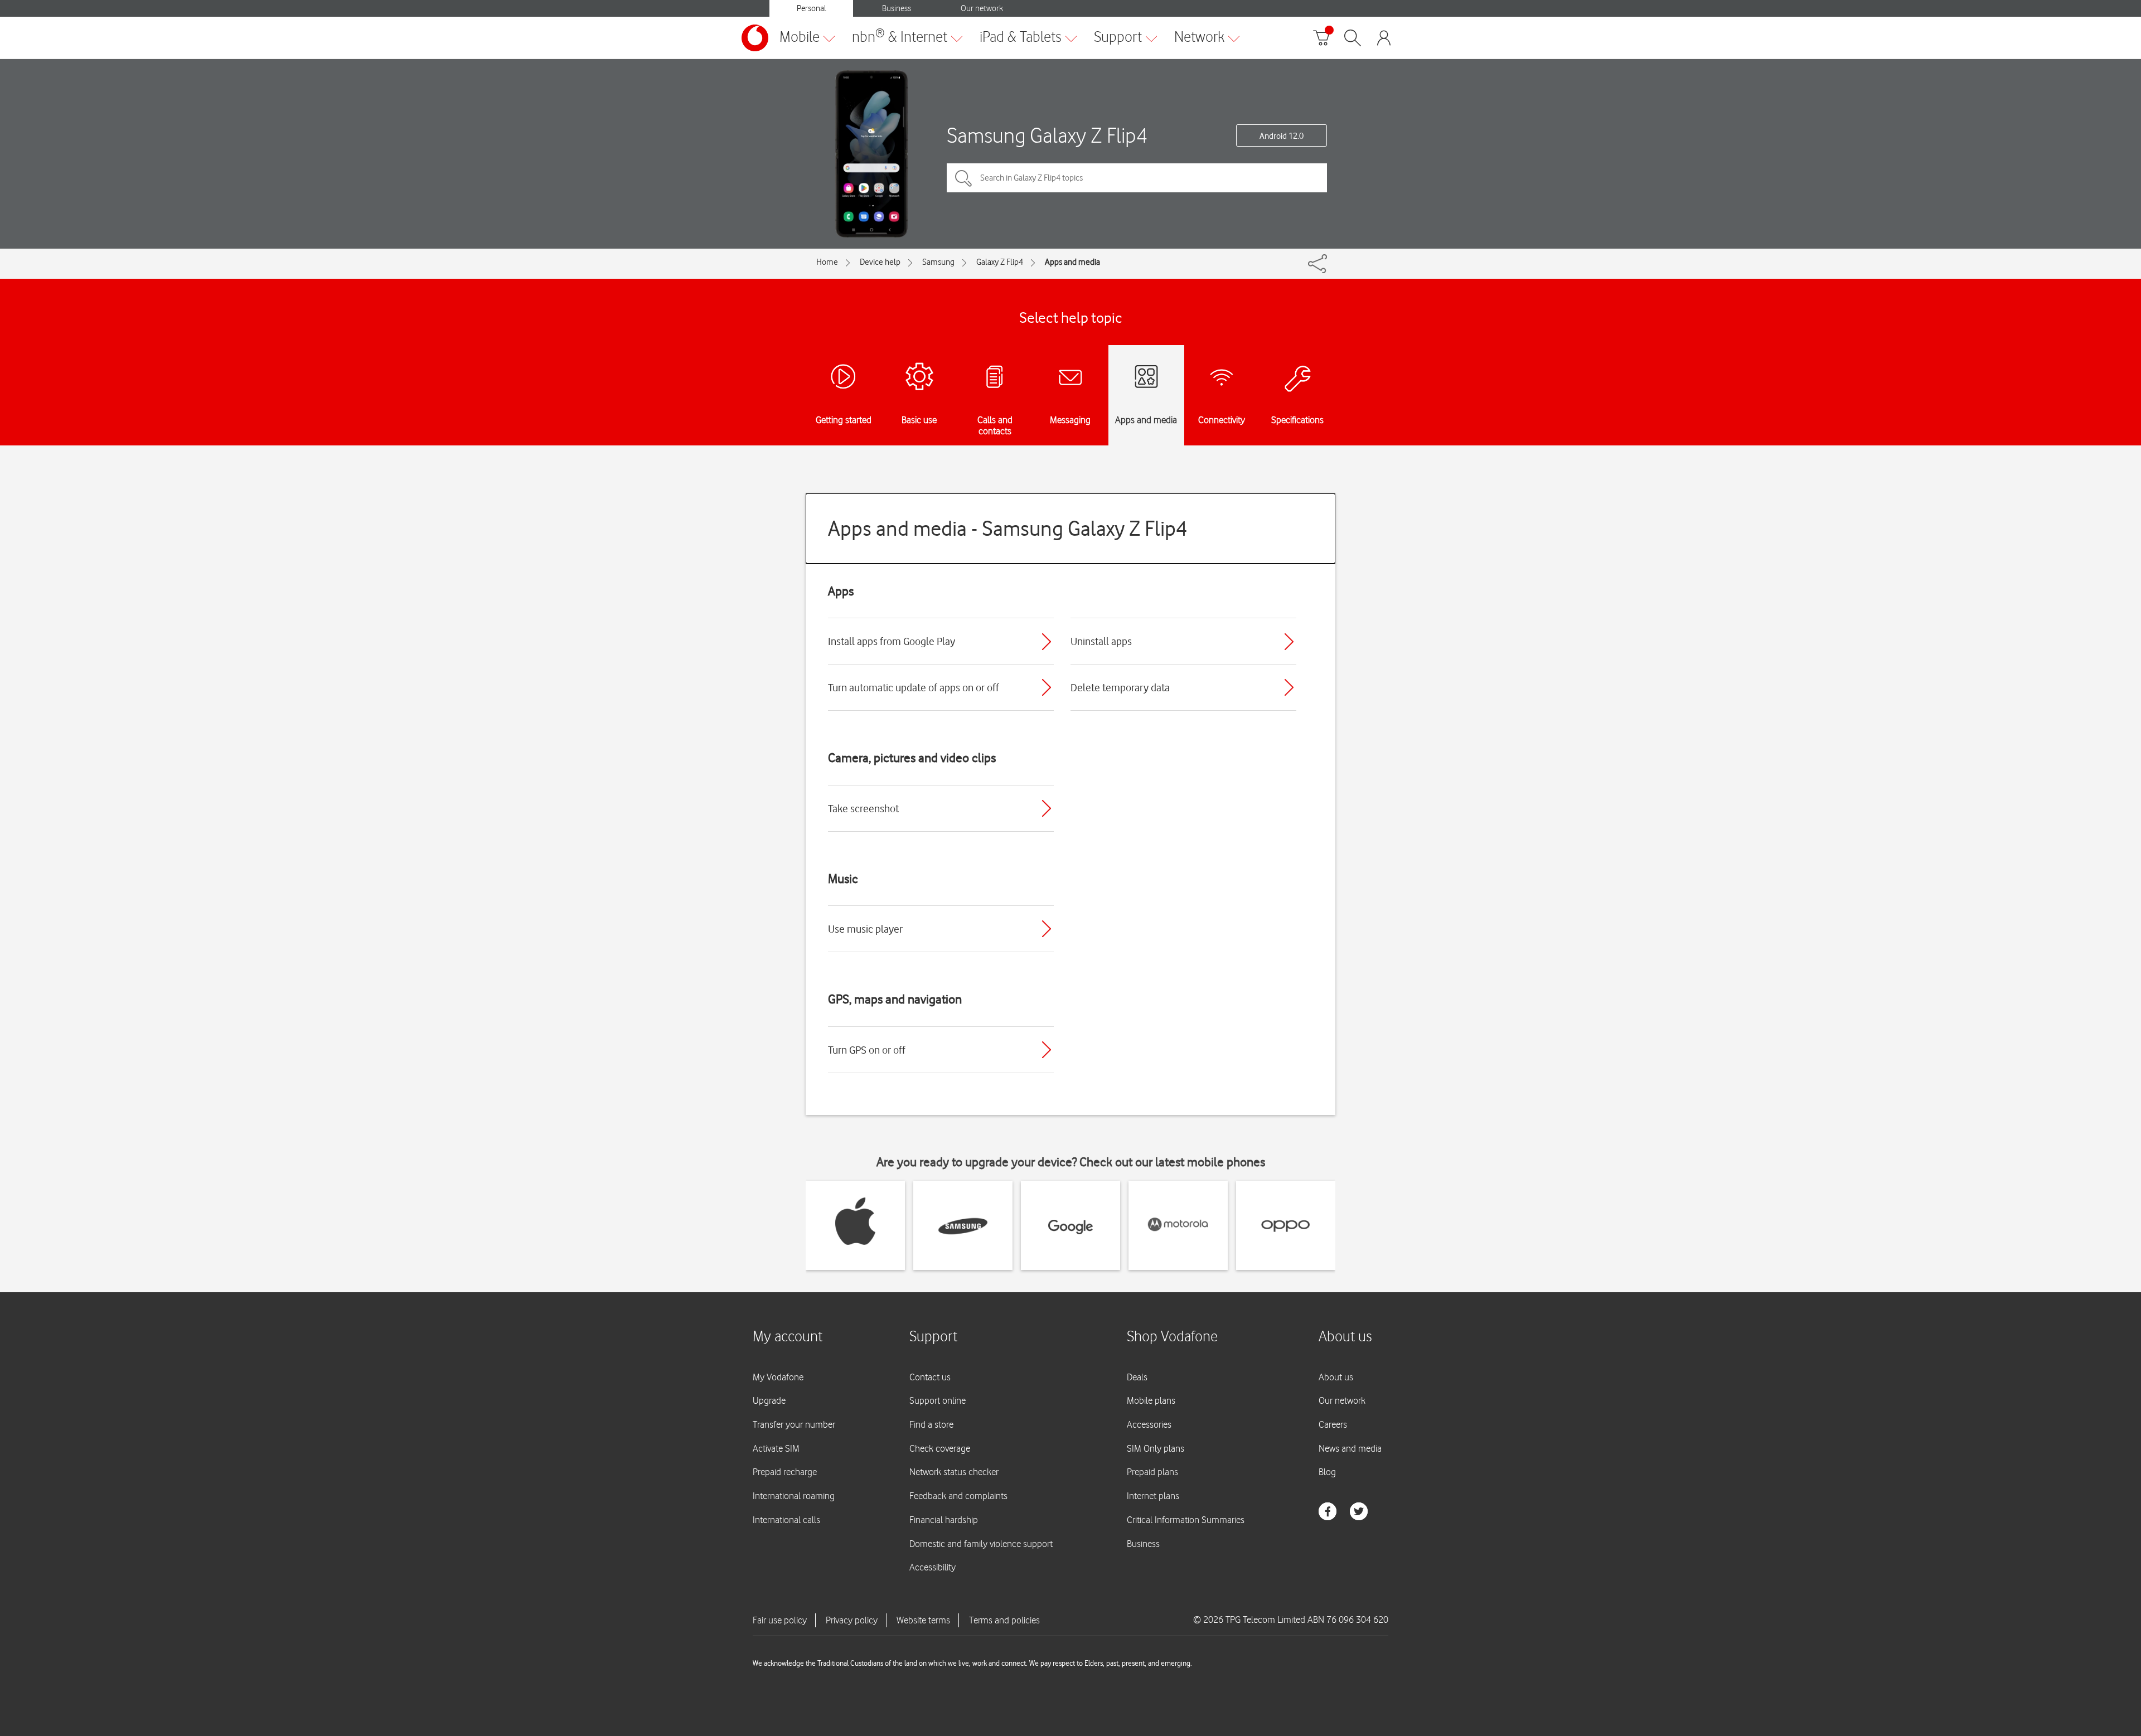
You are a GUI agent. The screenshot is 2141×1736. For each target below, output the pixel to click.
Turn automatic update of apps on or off (914, 687)
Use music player (865, 929)
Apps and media (1072, 262)
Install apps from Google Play (892, 641)
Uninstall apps (1101, 641)
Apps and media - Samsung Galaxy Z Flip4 (1008, 528)
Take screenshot (863, 808)
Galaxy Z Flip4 (1000, 262)
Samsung (938, 262)
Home (827, 262)
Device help (880, 262)
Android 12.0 (1282, 136)
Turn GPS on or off (867, 1050)
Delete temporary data (1120, 687)
